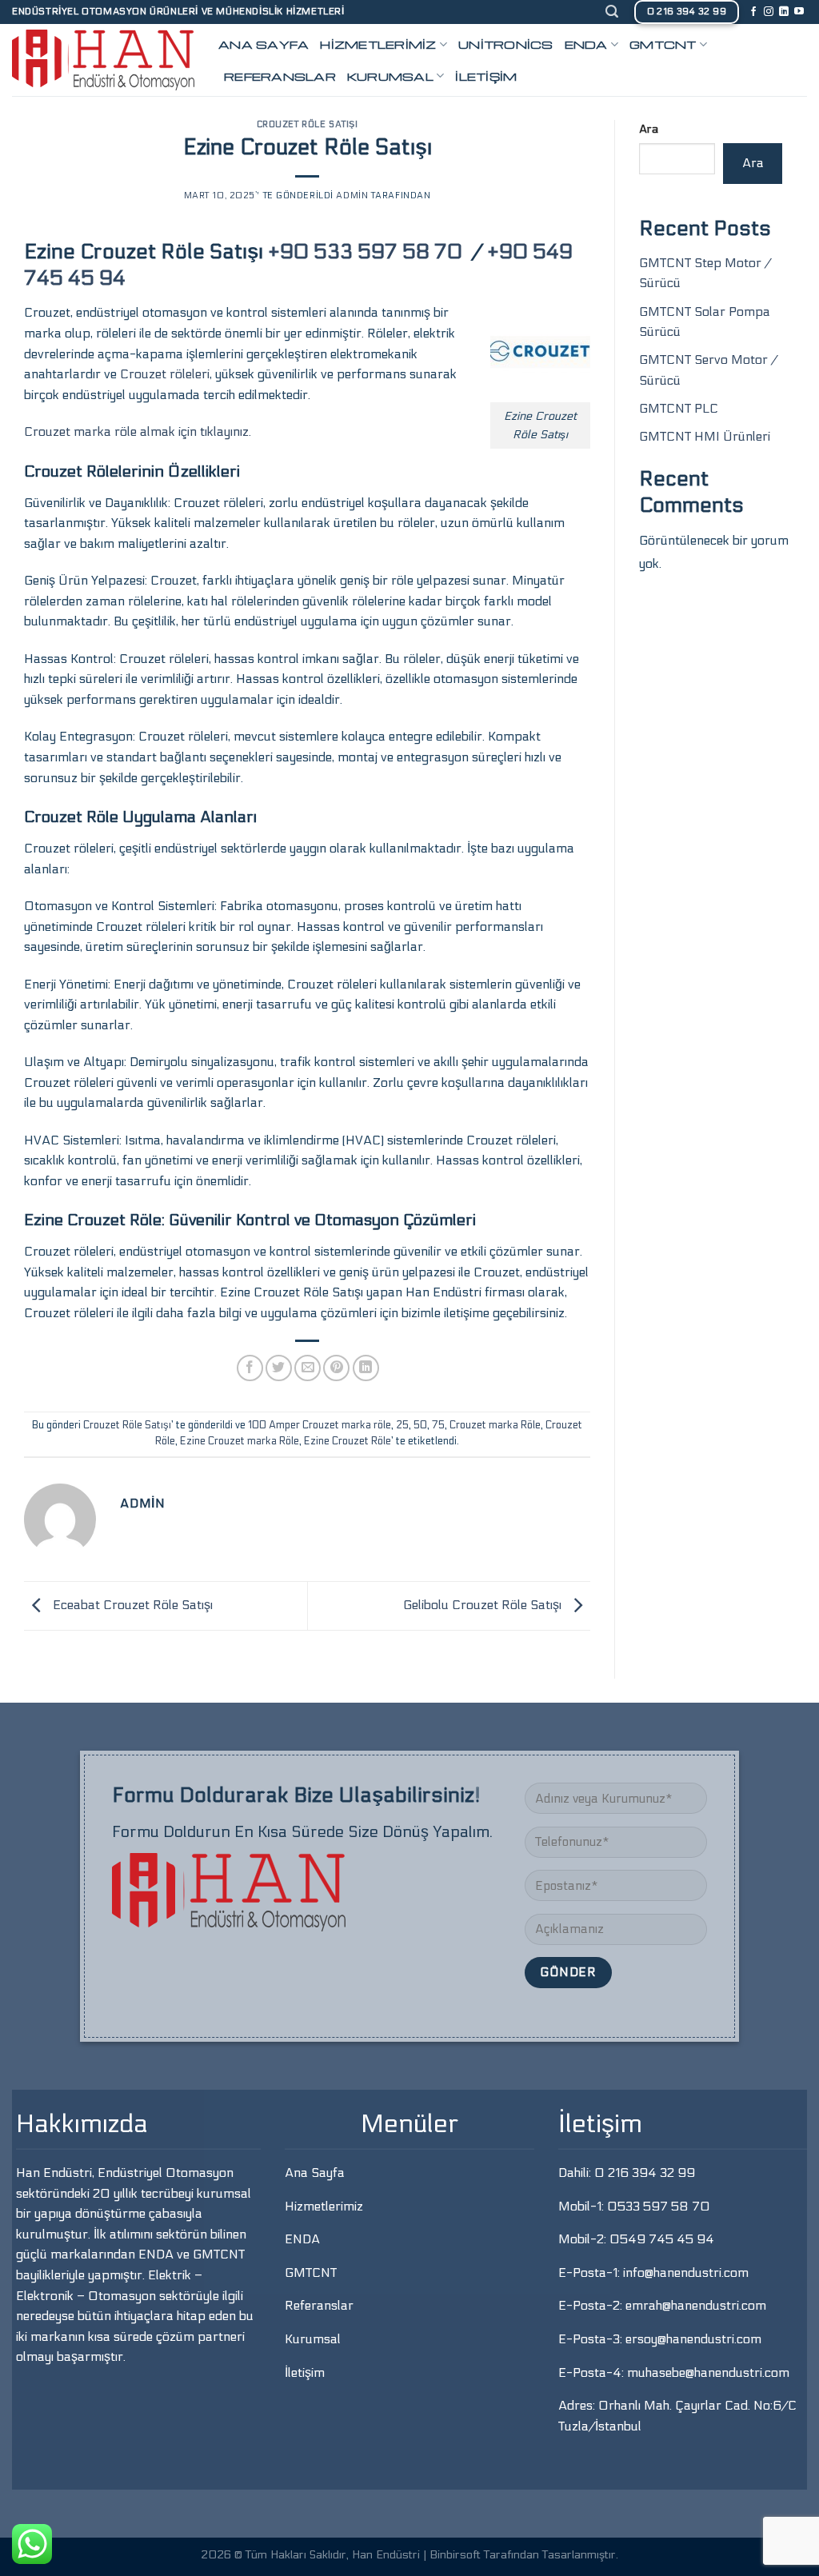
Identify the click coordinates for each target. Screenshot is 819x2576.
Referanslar (280, 76)
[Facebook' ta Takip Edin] (753, 12)
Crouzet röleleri (165, 374)
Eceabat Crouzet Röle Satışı (131, 1605)
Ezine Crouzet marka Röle (240, 1441)
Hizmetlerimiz (378, 44)
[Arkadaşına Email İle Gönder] (308, 1368)
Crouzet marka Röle (495, 1425)
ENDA (586, 44)
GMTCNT (663, 44)
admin (352, 196)
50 (420, 1425)
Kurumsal (390, 76)
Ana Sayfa (264, 44)
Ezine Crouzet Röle (348, 1441)
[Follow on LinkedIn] (784, 12)
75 (438, 1425)
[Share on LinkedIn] (366, 1368)
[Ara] (612, 12)
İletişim (486, 76)
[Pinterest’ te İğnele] (336, 1368)
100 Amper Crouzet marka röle (320, 1425)
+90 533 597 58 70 (368, 252)
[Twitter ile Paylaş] (279, 1368)
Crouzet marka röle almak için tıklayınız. (138, 431)
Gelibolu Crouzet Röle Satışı (484, 1605)
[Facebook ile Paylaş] (250, 1368)
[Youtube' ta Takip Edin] (799, 12)
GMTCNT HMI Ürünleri (706, 436)
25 (402, 1425)
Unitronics (506, 44)
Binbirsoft (455, 2555)
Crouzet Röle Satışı (308, 124)
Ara (649, 129)
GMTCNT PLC (680, 408)
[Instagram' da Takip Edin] (769, 12)
